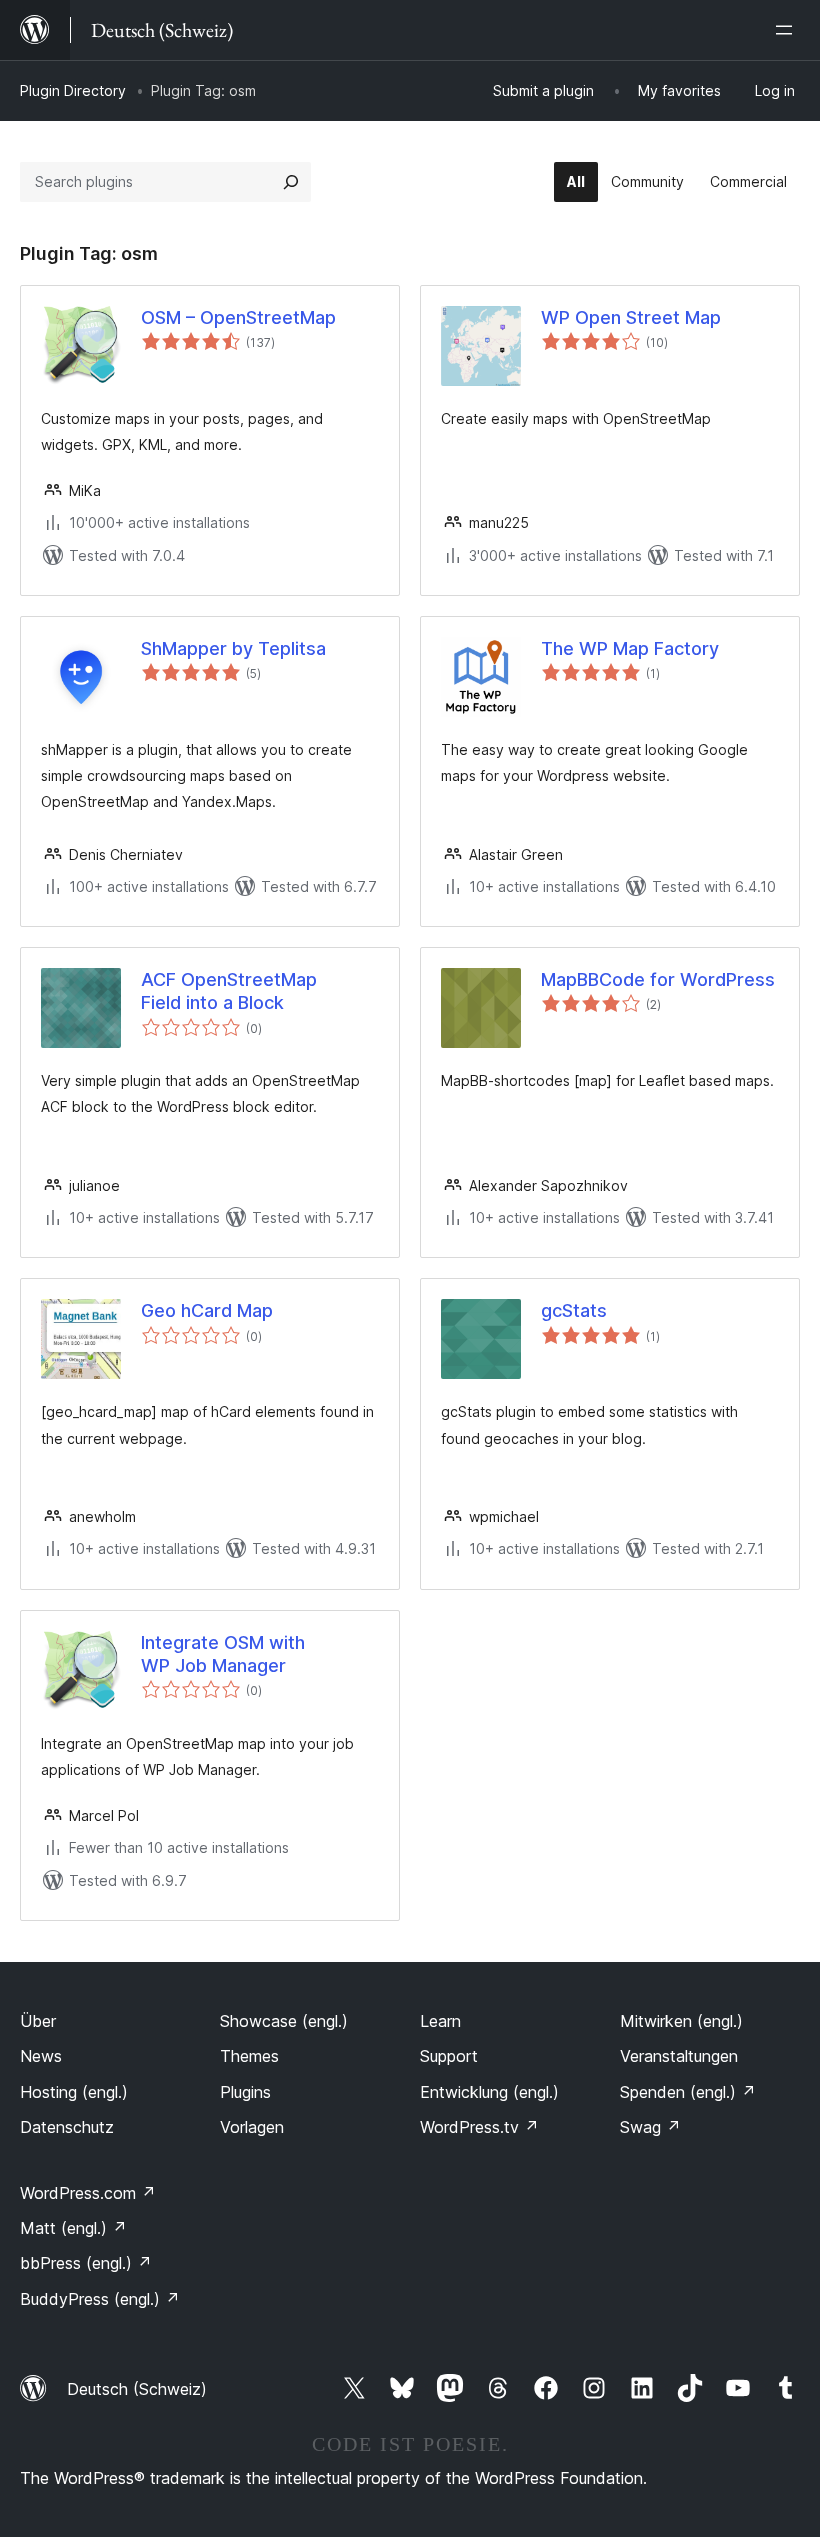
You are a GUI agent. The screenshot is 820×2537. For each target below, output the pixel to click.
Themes (249, 2056)
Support (449, 2056)
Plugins (245, 2092)
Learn (440, 2021)
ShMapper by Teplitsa (233, 648)
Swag (650, 2127)
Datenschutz (67, 2127)
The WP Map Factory (630, 648)
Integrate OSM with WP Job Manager (223, 1654)
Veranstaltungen (679, 2056)
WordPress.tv (479, 2127)
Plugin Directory (73, 90)
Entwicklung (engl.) (489, 2092)
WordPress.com (88, 2193)
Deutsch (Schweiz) (137, 2389)
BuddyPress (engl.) (100, 2299)
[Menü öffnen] (788, 30)
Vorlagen (252, 2127)
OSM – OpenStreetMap (238, 317)
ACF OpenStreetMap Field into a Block (229, 991)
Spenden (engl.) (688, 2092)
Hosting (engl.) (74, 2092)
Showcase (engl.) (284, 2021)
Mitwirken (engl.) (681, 2021)
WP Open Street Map (631, 317)
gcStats (574, 1310)
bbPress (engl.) (86, 2263)
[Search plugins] (291, 182)
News (41, 2056)
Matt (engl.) (73, 2228)
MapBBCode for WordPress (658, 979)
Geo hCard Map (207, 1310)
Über (38, 2021)
